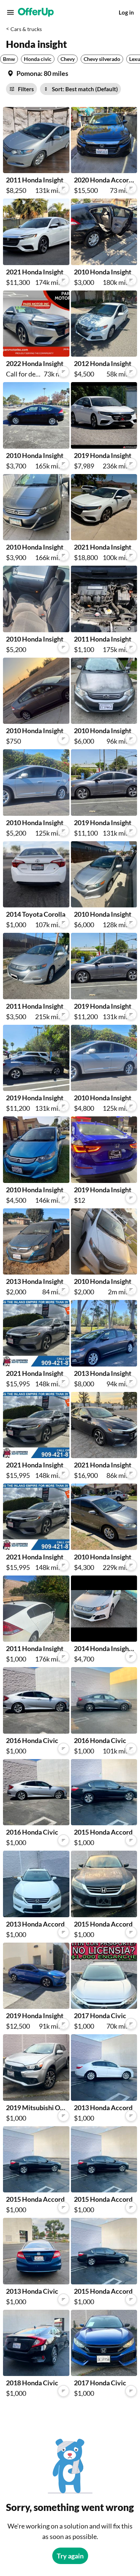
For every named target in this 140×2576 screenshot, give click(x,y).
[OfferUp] (36, 12)
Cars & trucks (26, 29)
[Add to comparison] (63, 188)
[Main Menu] (10, 12)
